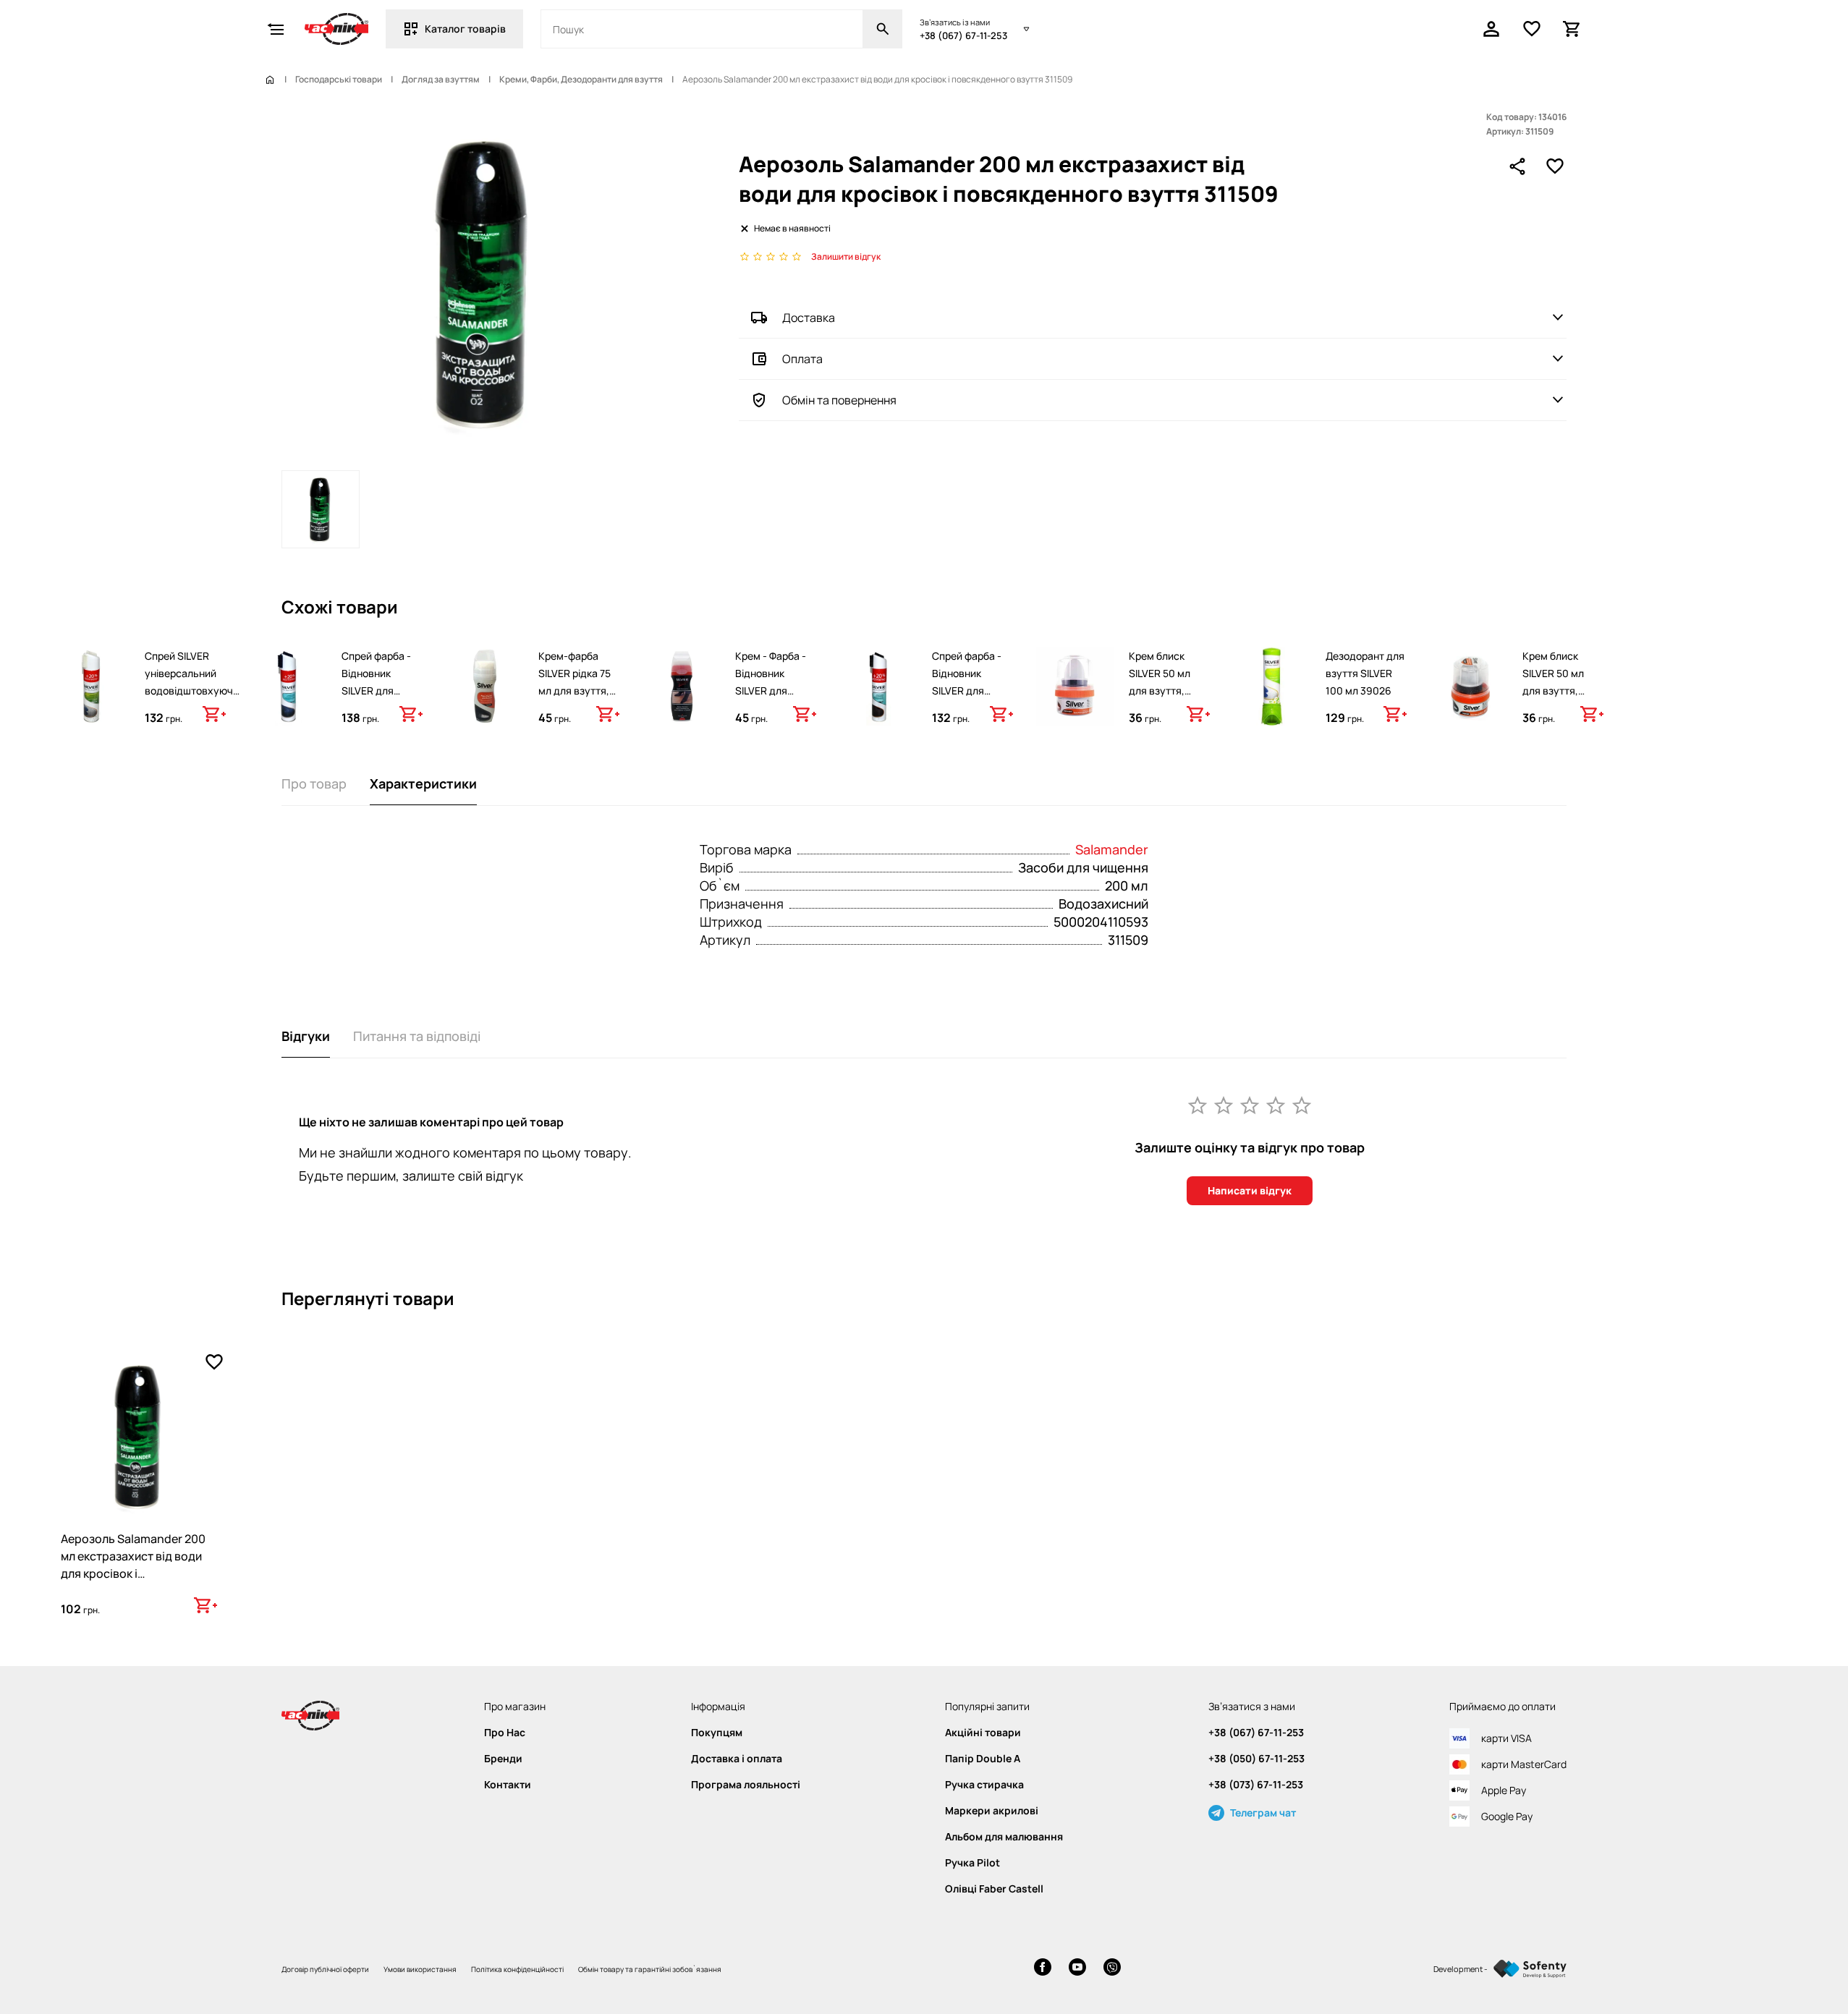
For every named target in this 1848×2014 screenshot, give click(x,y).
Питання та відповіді (417, 1036)
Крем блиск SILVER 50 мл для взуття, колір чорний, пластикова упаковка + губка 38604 (1555, 708)
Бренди (503, 1759)
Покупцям (717, 1733)
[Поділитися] (1517, 166)
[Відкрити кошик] (1572, 29)
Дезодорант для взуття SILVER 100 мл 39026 (1365, 673)
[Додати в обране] (1555, 166)
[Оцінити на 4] (1276, 1105)
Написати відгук (1250, 1190)
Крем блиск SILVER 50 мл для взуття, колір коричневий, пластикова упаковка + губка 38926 (1160, 717)
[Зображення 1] (321, 509)
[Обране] (1532, 29)
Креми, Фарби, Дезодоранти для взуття (581, 80)
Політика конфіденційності (517, 1969)
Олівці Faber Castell (994, 1889)
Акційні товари (983, 1733)
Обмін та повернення (839, 400)
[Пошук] (883, 29)
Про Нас (505, 1733)
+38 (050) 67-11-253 (1256, 1759)
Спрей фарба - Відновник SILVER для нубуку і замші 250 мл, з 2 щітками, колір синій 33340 (376, 708)
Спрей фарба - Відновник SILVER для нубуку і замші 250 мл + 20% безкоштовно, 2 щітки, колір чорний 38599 (969, 717)
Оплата (802, 359)
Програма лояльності (746, 1785)
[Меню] (276, 29)
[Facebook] (1043, 1969)
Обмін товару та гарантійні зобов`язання (650, 1969)
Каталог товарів (465, 29)
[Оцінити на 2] (1224, 1105)
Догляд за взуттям (441, 80)
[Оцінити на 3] (1250, 1105)
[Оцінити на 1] (1198, 1105)
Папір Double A (983, 1759)
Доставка (809, 318)
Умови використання (420, 1969)
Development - (1461, 1969)
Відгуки (306, 1036)
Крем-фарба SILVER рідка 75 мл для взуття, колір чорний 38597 (575, 691)
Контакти (508, 1785)
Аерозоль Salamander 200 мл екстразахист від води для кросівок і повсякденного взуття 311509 (133, 1573)
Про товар (314, 783)
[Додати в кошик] (214, 714)
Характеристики (423, 783)
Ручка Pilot (972, 1863)
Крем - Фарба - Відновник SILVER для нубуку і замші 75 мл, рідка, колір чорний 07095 (771, 708)
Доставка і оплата (737, 1759)
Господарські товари (339, 80)
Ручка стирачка (984, 1785)
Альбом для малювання (1004, 1837)
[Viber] (1112, 1969)
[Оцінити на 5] (1302, 1105)
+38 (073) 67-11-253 (1256, 1785)
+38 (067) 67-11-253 (963, 35)
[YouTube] (1077, 1969)
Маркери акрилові (992, 1811)
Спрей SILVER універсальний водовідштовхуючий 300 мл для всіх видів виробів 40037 (195, 691)
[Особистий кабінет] (1491, 29)
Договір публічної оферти (325, 1969)
